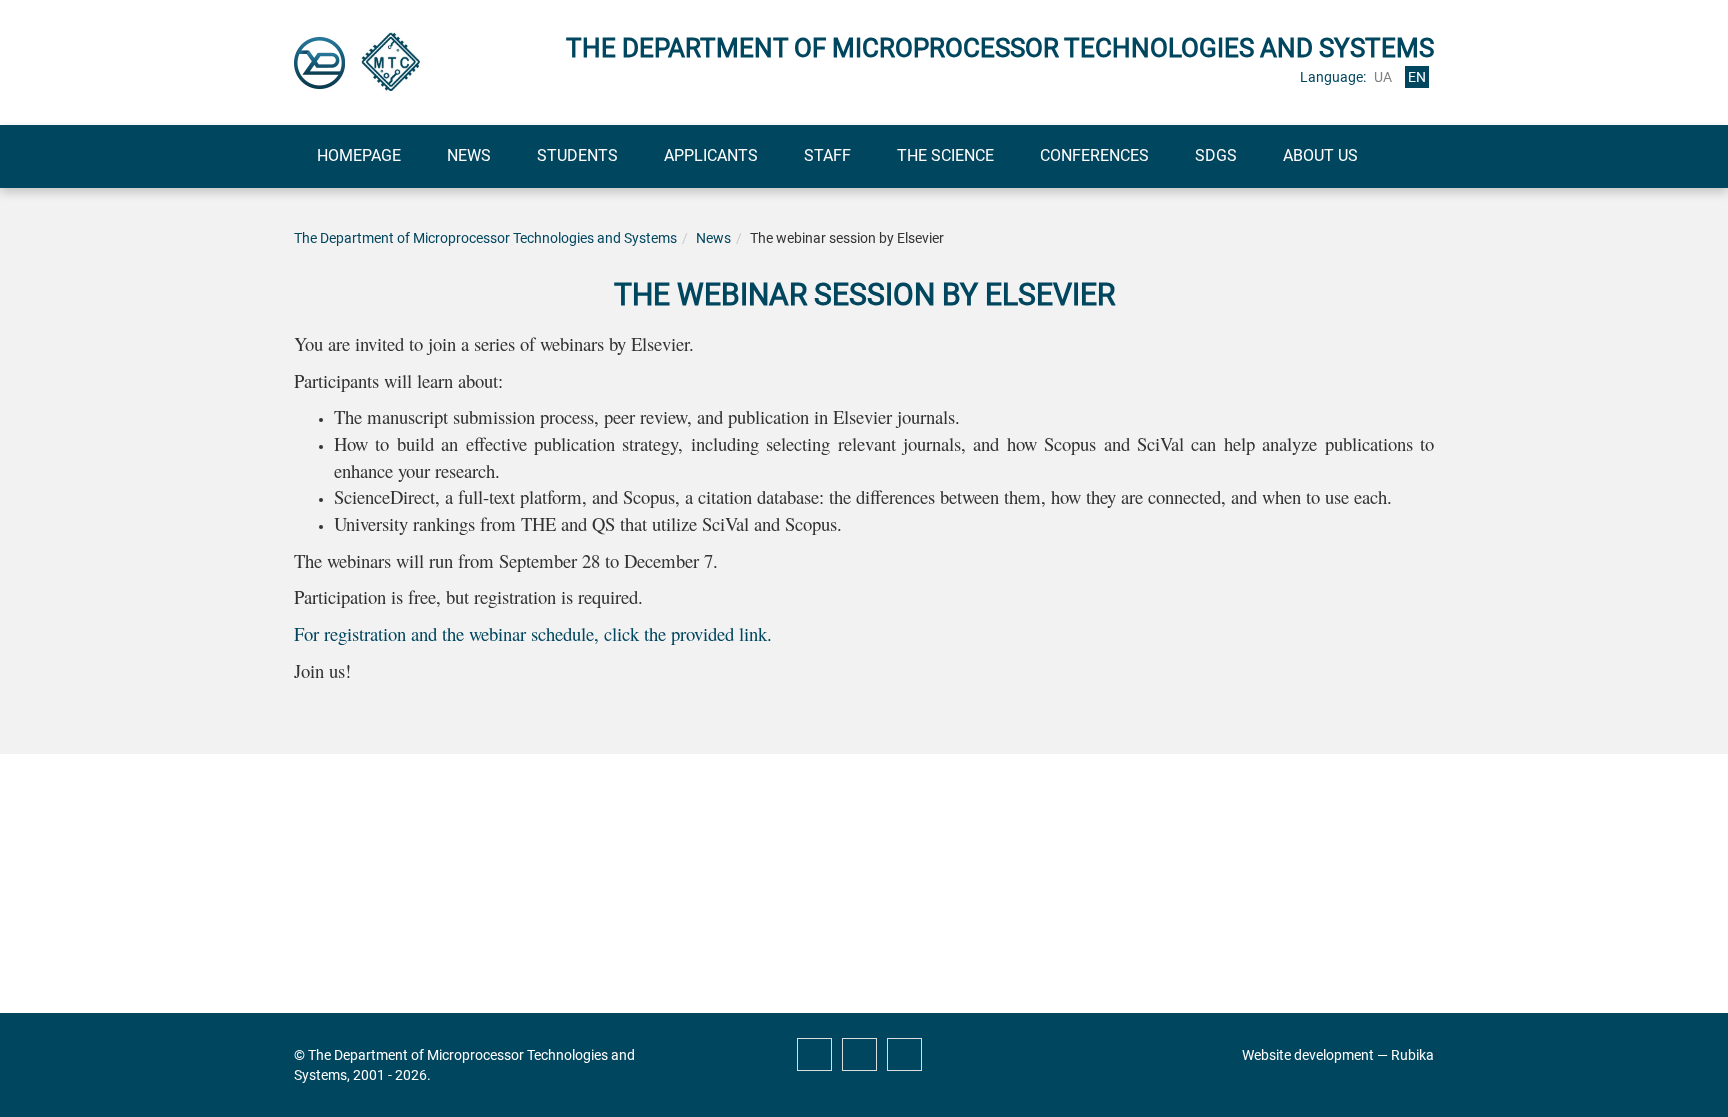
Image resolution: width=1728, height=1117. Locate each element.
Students (577, 155)
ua (1383, 77)
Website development (1308, 1055)
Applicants (711, 155)
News (469, 155)
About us (1320, 155)
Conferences (1094, 155)
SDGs (1216, 155)
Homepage (359, 155)
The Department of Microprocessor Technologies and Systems (485, 238)
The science (945, 155)
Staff (827, 155)
